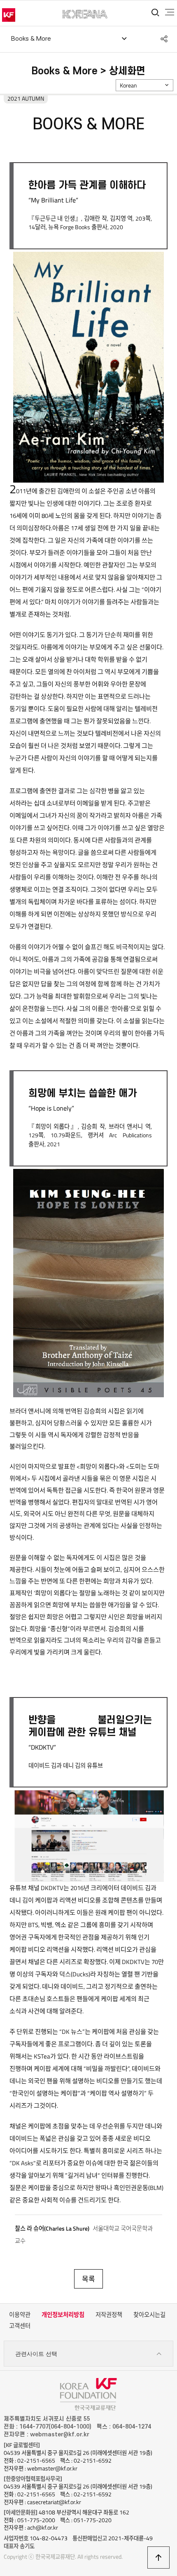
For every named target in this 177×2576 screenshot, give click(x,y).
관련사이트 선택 (36, 2354)
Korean (128, 85)
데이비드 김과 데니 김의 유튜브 (66, 1766)
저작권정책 (109, 2315)
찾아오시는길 (149, 2315)
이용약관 (20, 2315)
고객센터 (20, 2326)
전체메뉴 (170, 12)
